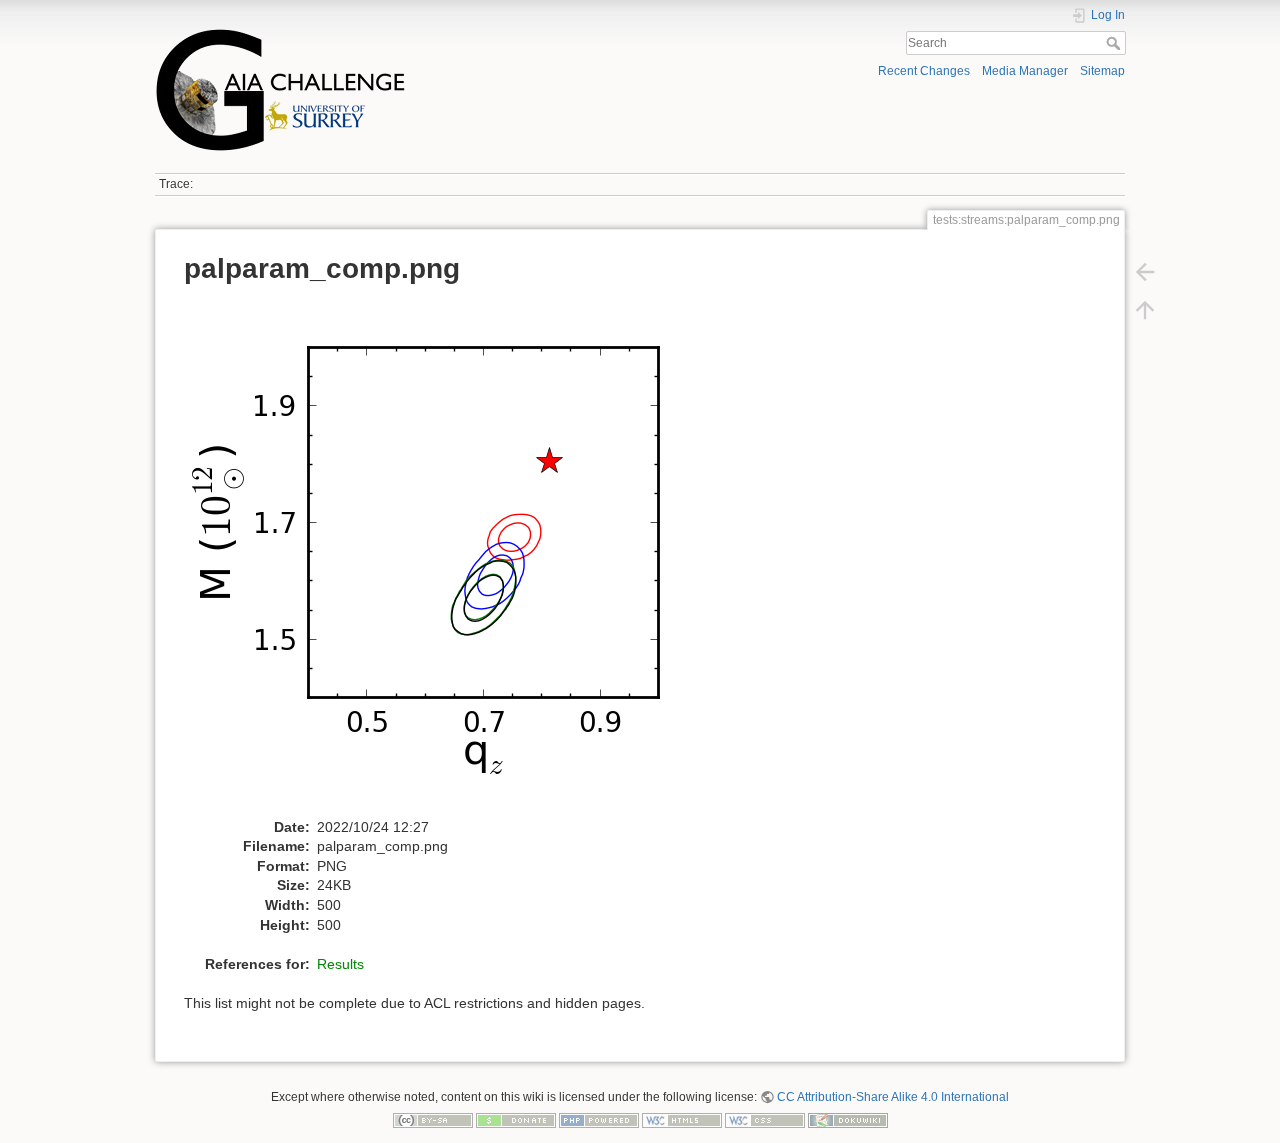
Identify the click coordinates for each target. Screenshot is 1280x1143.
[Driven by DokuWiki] (848, 1120)
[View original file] (444, 557)
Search (1115, 43)
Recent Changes (924, 71)
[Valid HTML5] (682, 1120)
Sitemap (1102, 71)
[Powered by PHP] (599, 1120)
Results (340, 964)
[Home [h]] (392, 33)
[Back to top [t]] (1145, 310)
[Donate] (516, 1120)
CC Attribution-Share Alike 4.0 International (893, 1097)
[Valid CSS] (765, 1120)
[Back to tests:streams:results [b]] (1145, 272)
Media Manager (1025, 71)
